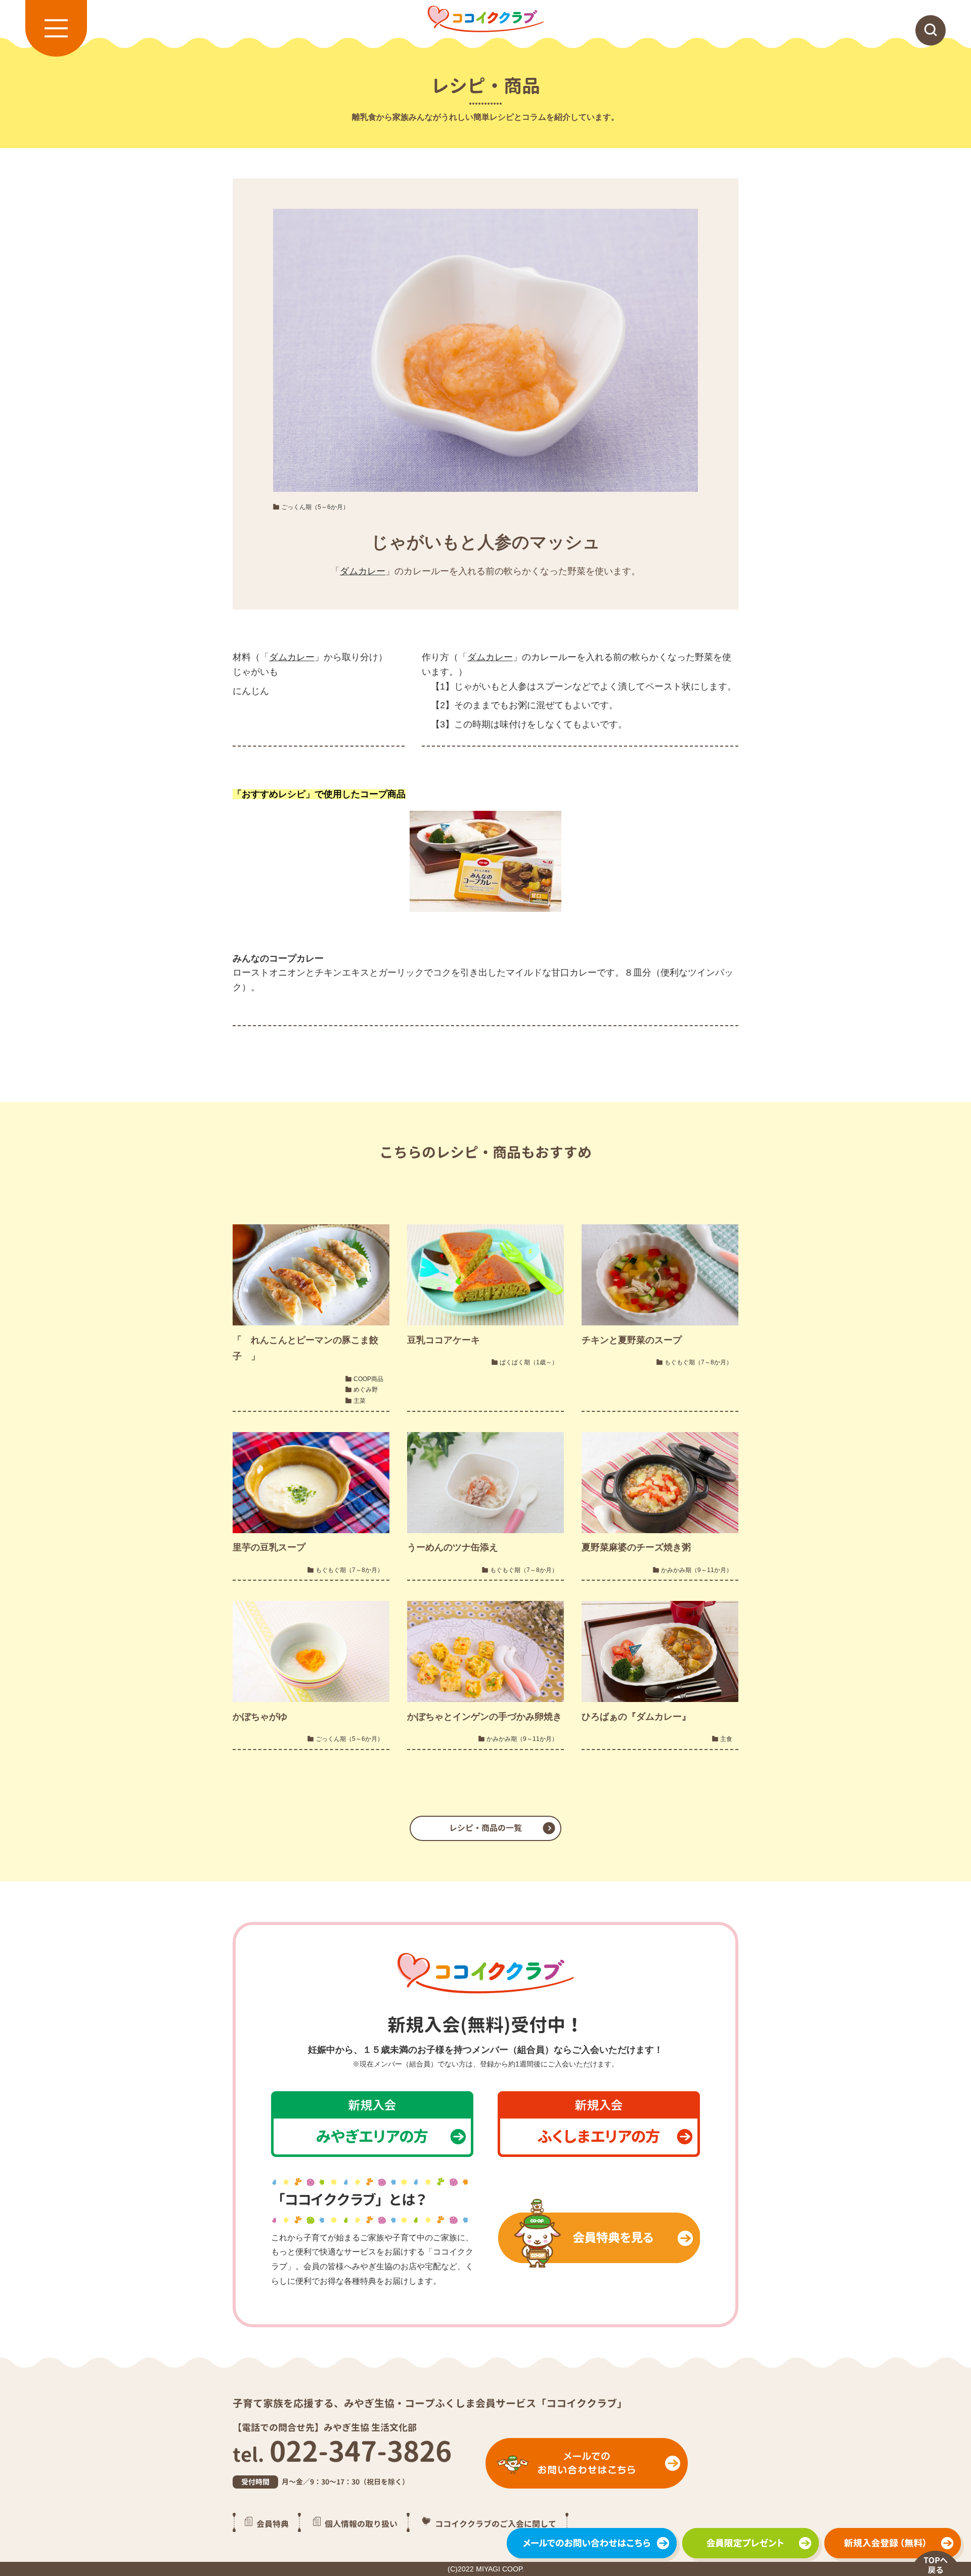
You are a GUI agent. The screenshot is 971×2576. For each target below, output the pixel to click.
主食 (726, 1739)
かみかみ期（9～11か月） (697, 1570)
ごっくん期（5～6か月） (315, 507)
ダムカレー (363, 571)
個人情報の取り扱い (361, 2523)
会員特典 (273, 2523)
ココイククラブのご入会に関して (496, 2523)
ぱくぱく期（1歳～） (529, 1362)
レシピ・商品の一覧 (485, 1828)
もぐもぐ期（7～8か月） (698, 1362)
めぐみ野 (366, 1390)
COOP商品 (368, 1379)
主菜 (360, 1401)
